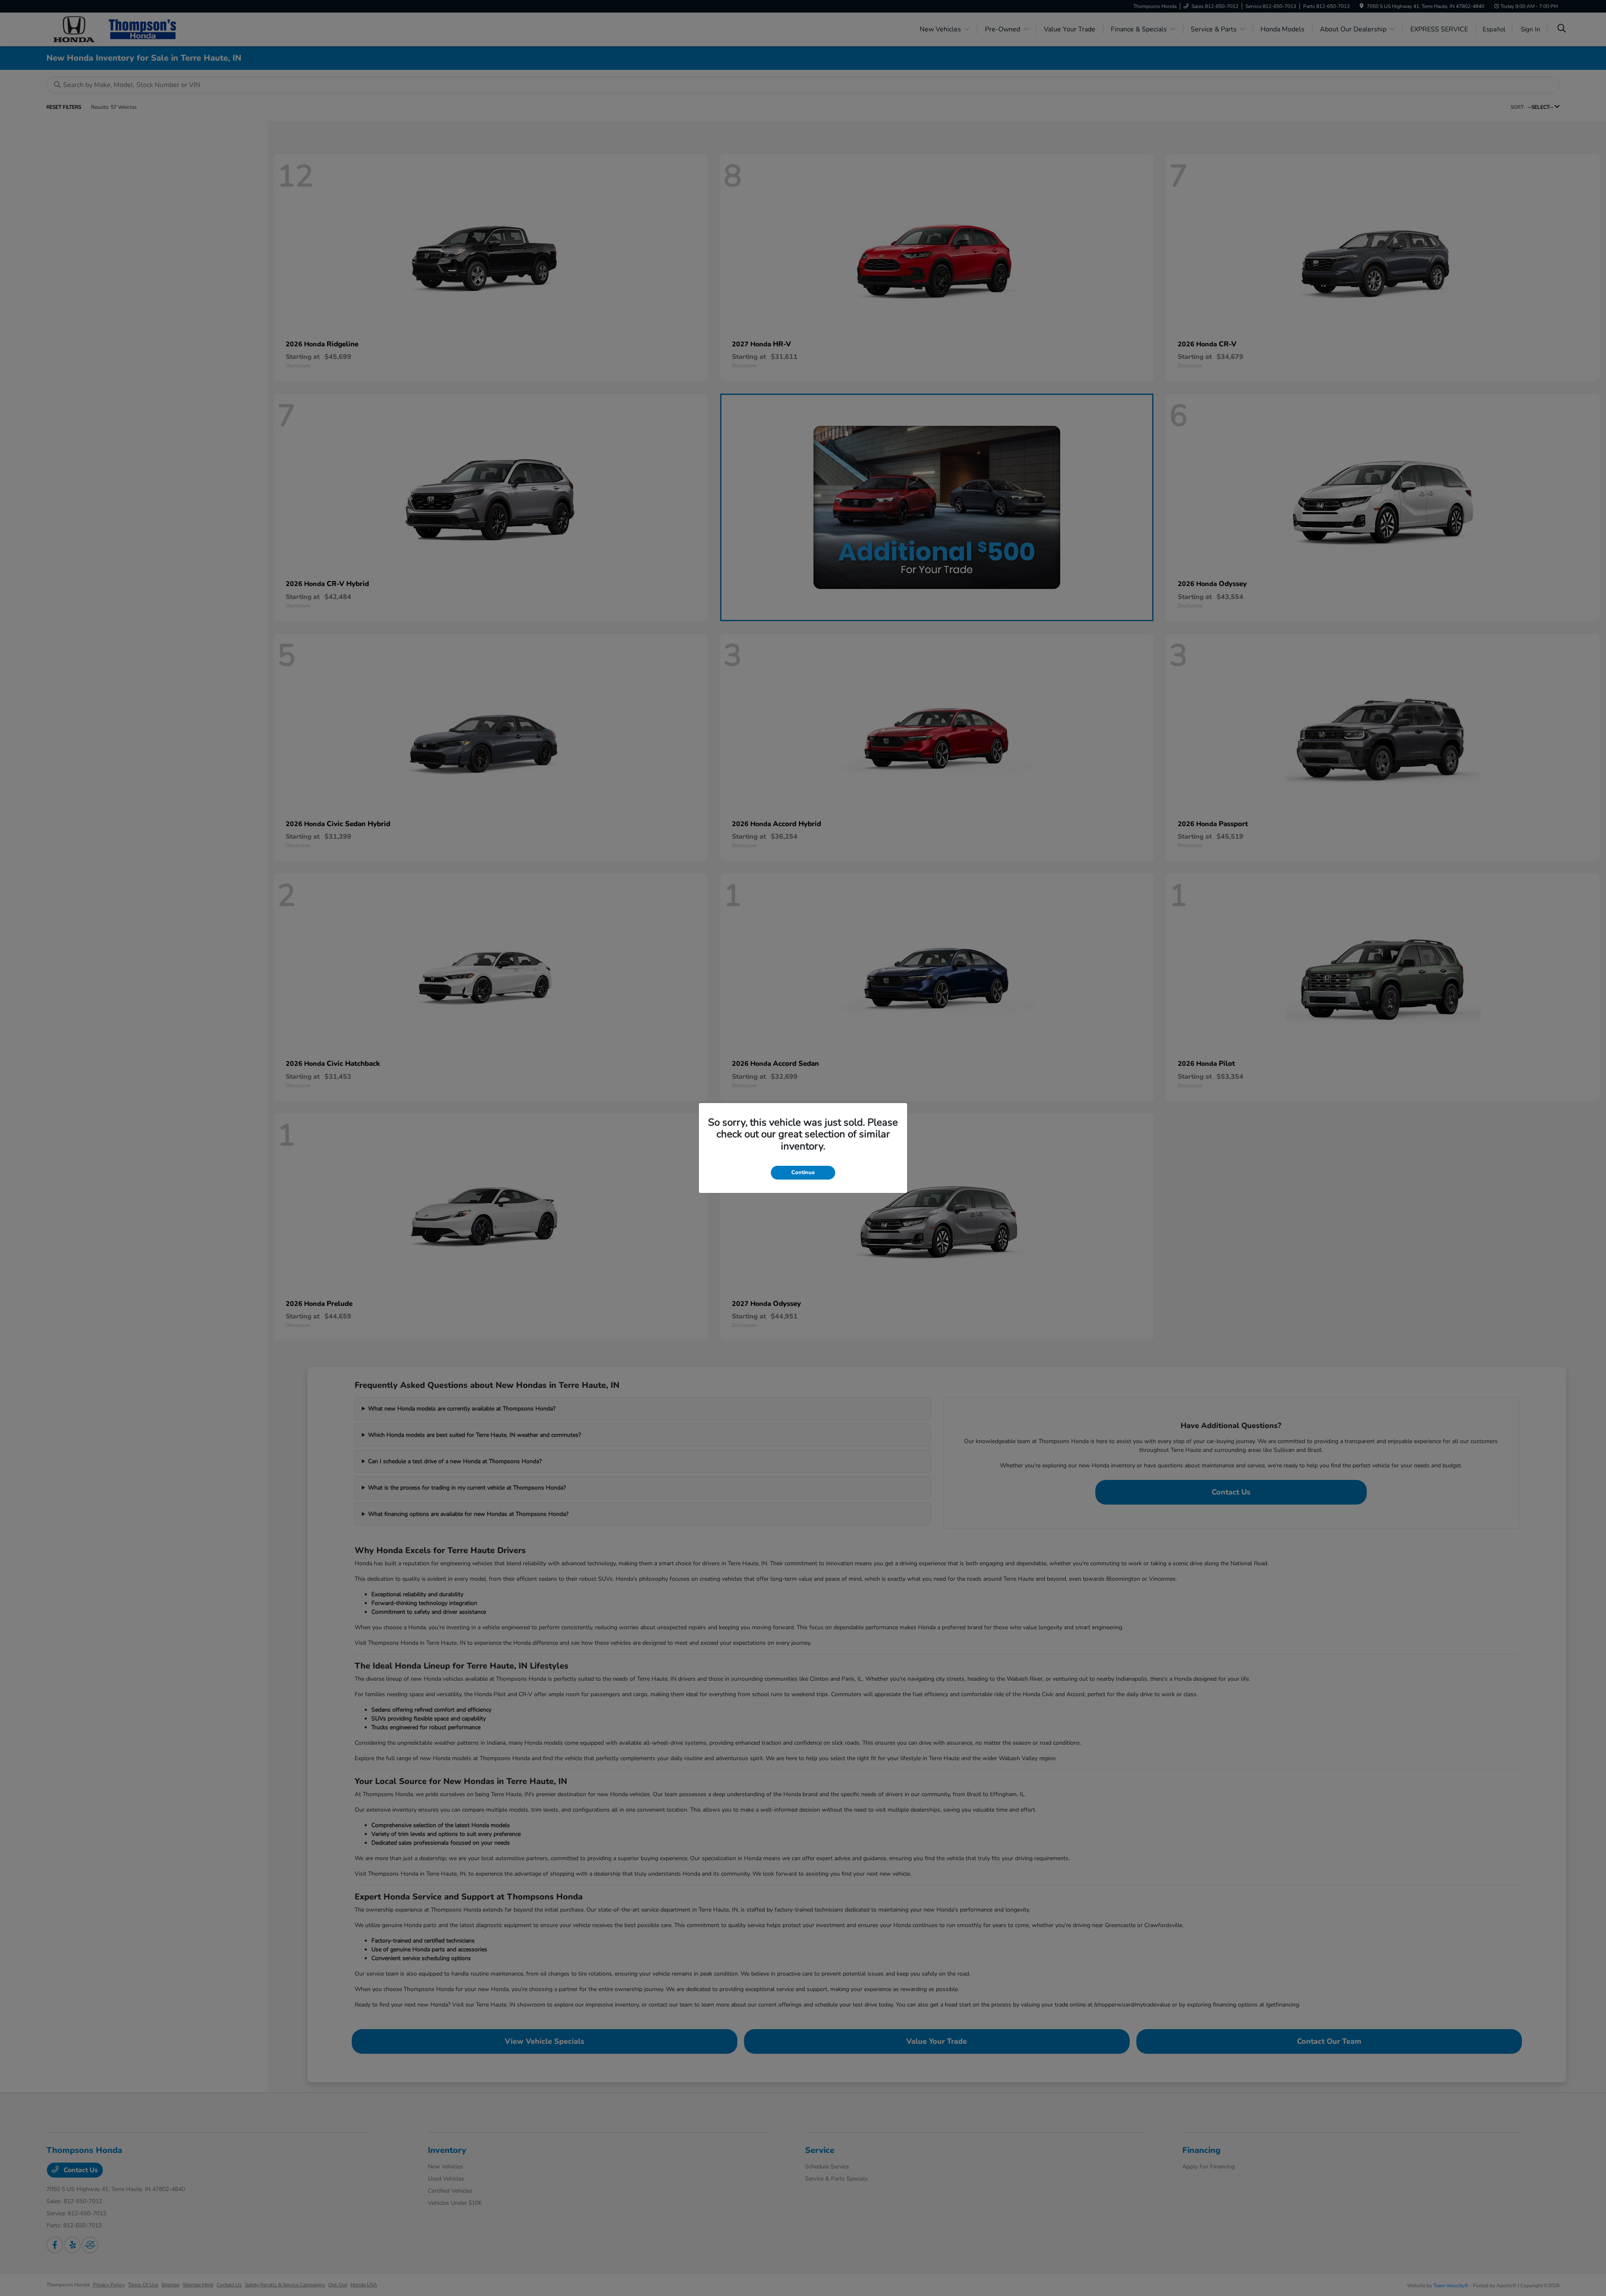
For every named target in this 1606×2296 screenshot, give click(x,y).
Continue (803, 1172)
